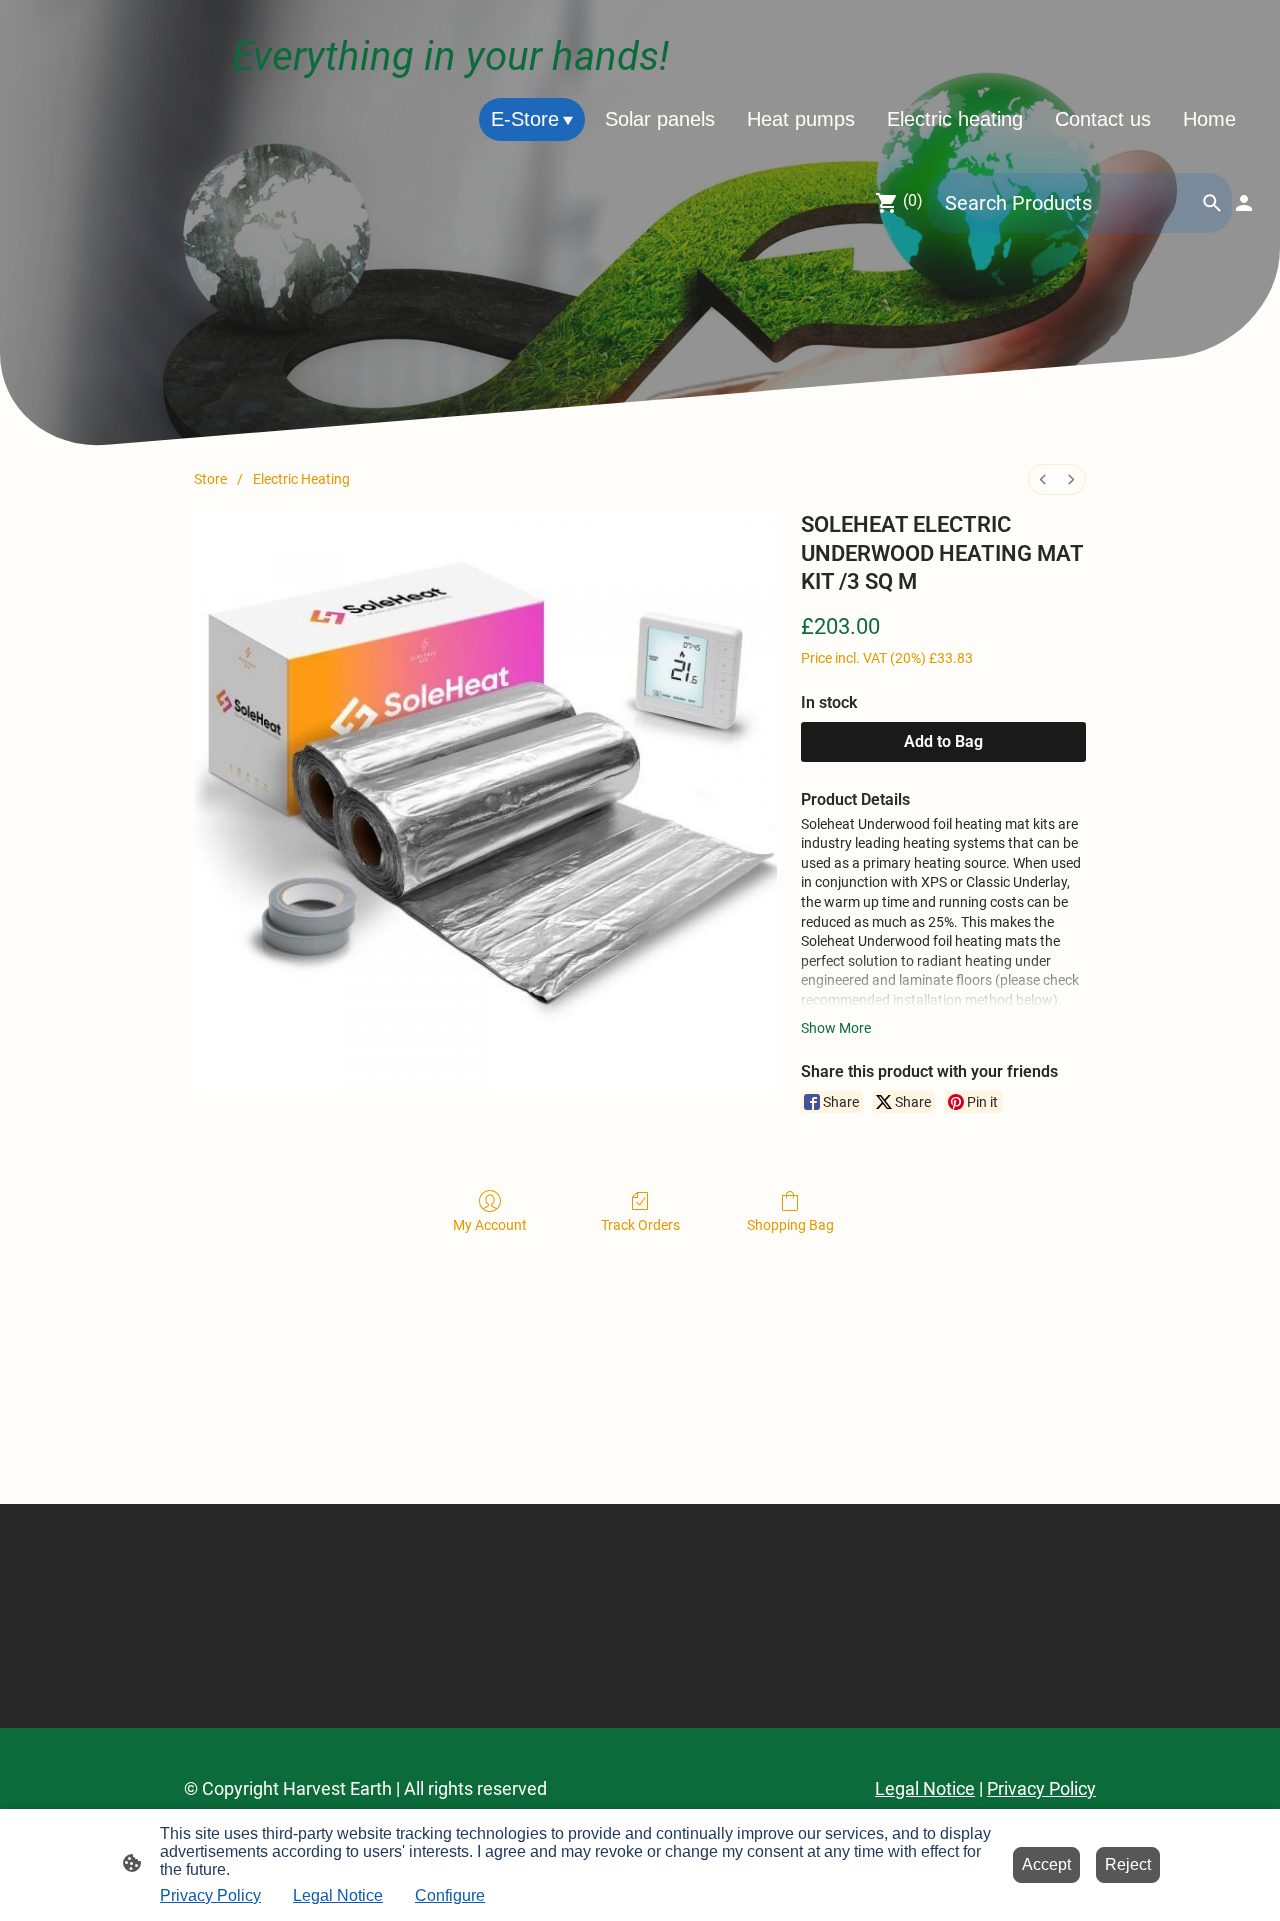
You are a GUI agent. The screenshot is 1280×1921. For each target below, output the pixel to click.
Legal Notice (338, 1895)
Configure (450, 1895)
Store (210, 479)
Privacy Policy (210, 1895)
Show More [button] (836, 1028)
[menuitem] (1043, 479)
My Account (490, 1225)
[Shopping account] (1244, 203)
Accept (1046, 1864)
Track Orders (640, 1225)
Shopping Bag (790, 1225)
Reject (1128, 1864)
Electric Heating (301, 479)
